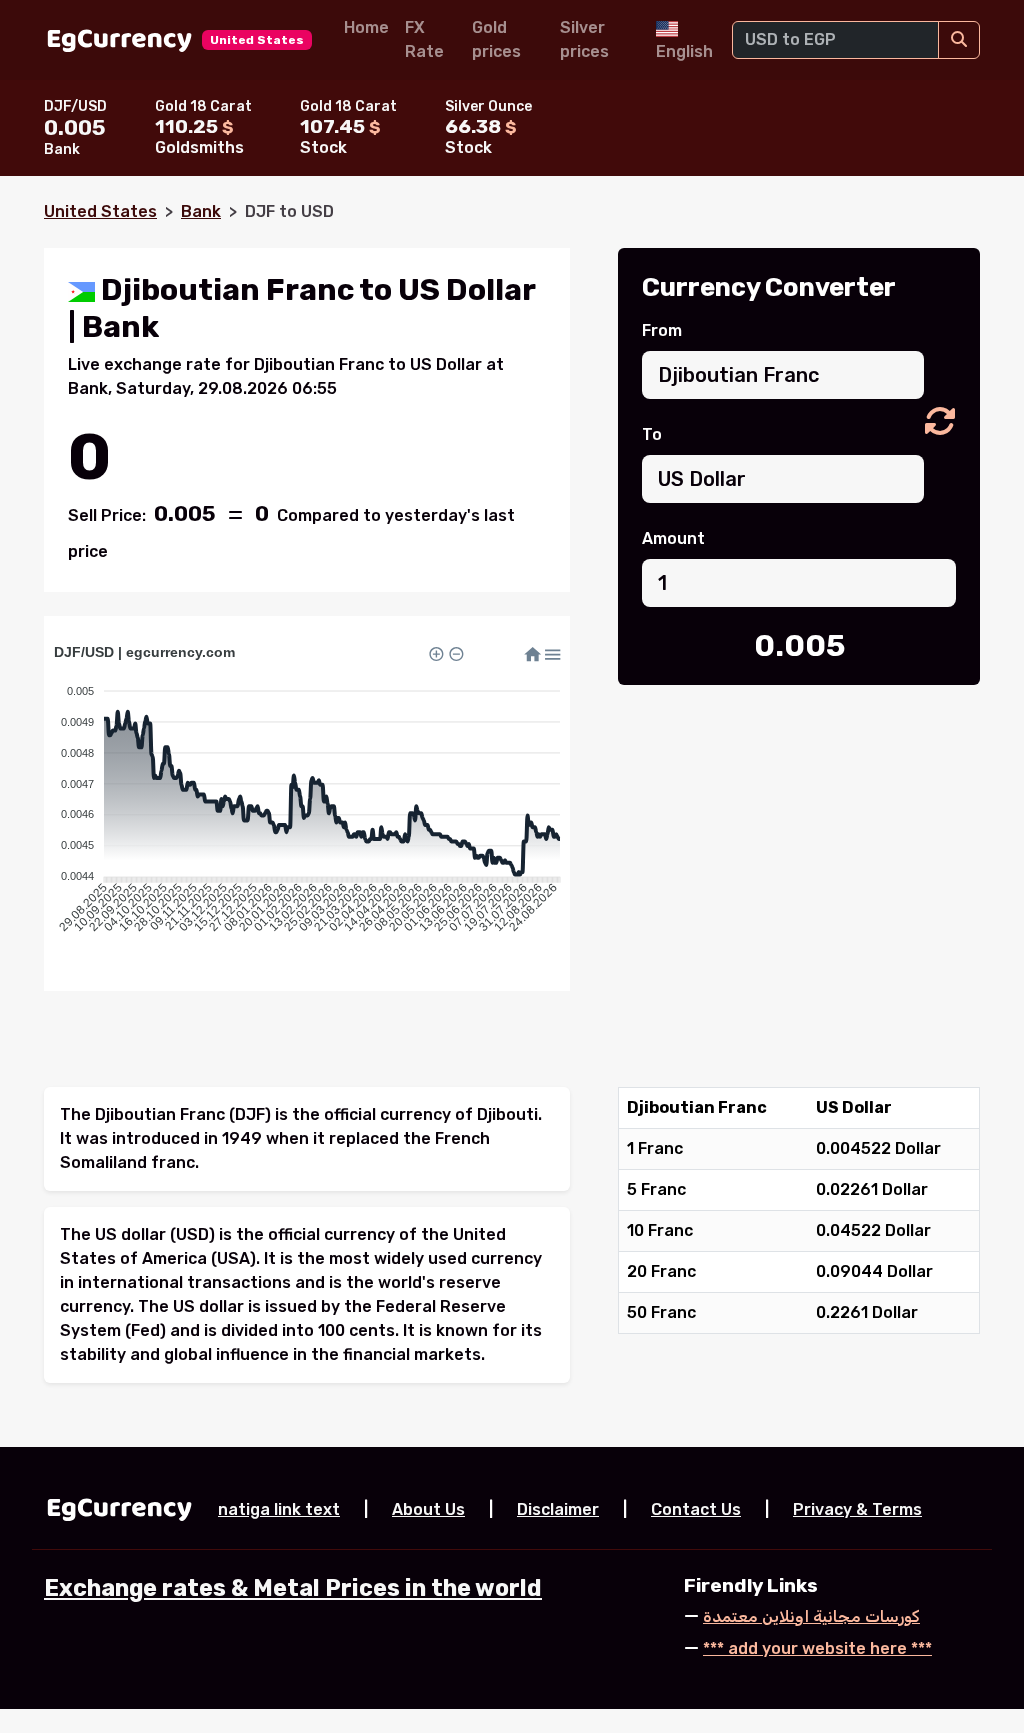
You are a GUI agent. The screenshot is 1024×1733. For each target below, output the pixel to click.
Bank (201, 211)
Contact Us (696, 1509)
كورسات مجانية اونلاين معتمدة (811, 1616)
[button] (940, 422)
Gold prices (496, 39)
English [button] (684, 51)
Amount (673, 538)
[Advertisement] (799, 849)
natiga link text (279, 1509)
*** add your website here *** (817, 1648)
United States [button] (257, 40)
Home (366, 27)
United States (100, 211)
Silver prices (584, 39)
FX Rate (424, 39)
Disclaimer (558, 1509)
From (662, 330)
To (652, 434)
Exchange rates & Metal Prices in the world (293, 1588)
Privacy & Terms (857, 1509)
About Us (428, 1509)
